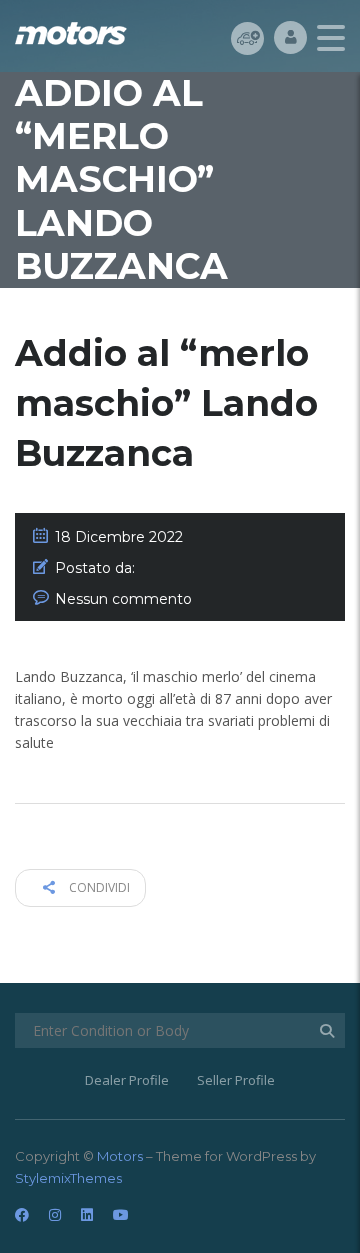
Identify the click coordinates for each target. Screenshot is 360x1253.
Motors (120, 1156)
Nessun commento (123, 599)
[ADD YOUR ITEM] (247, 37)
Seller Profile (236, 1080)
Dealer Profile (127, 1080)
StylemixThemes (68, 1178)
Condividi (98, 887)
